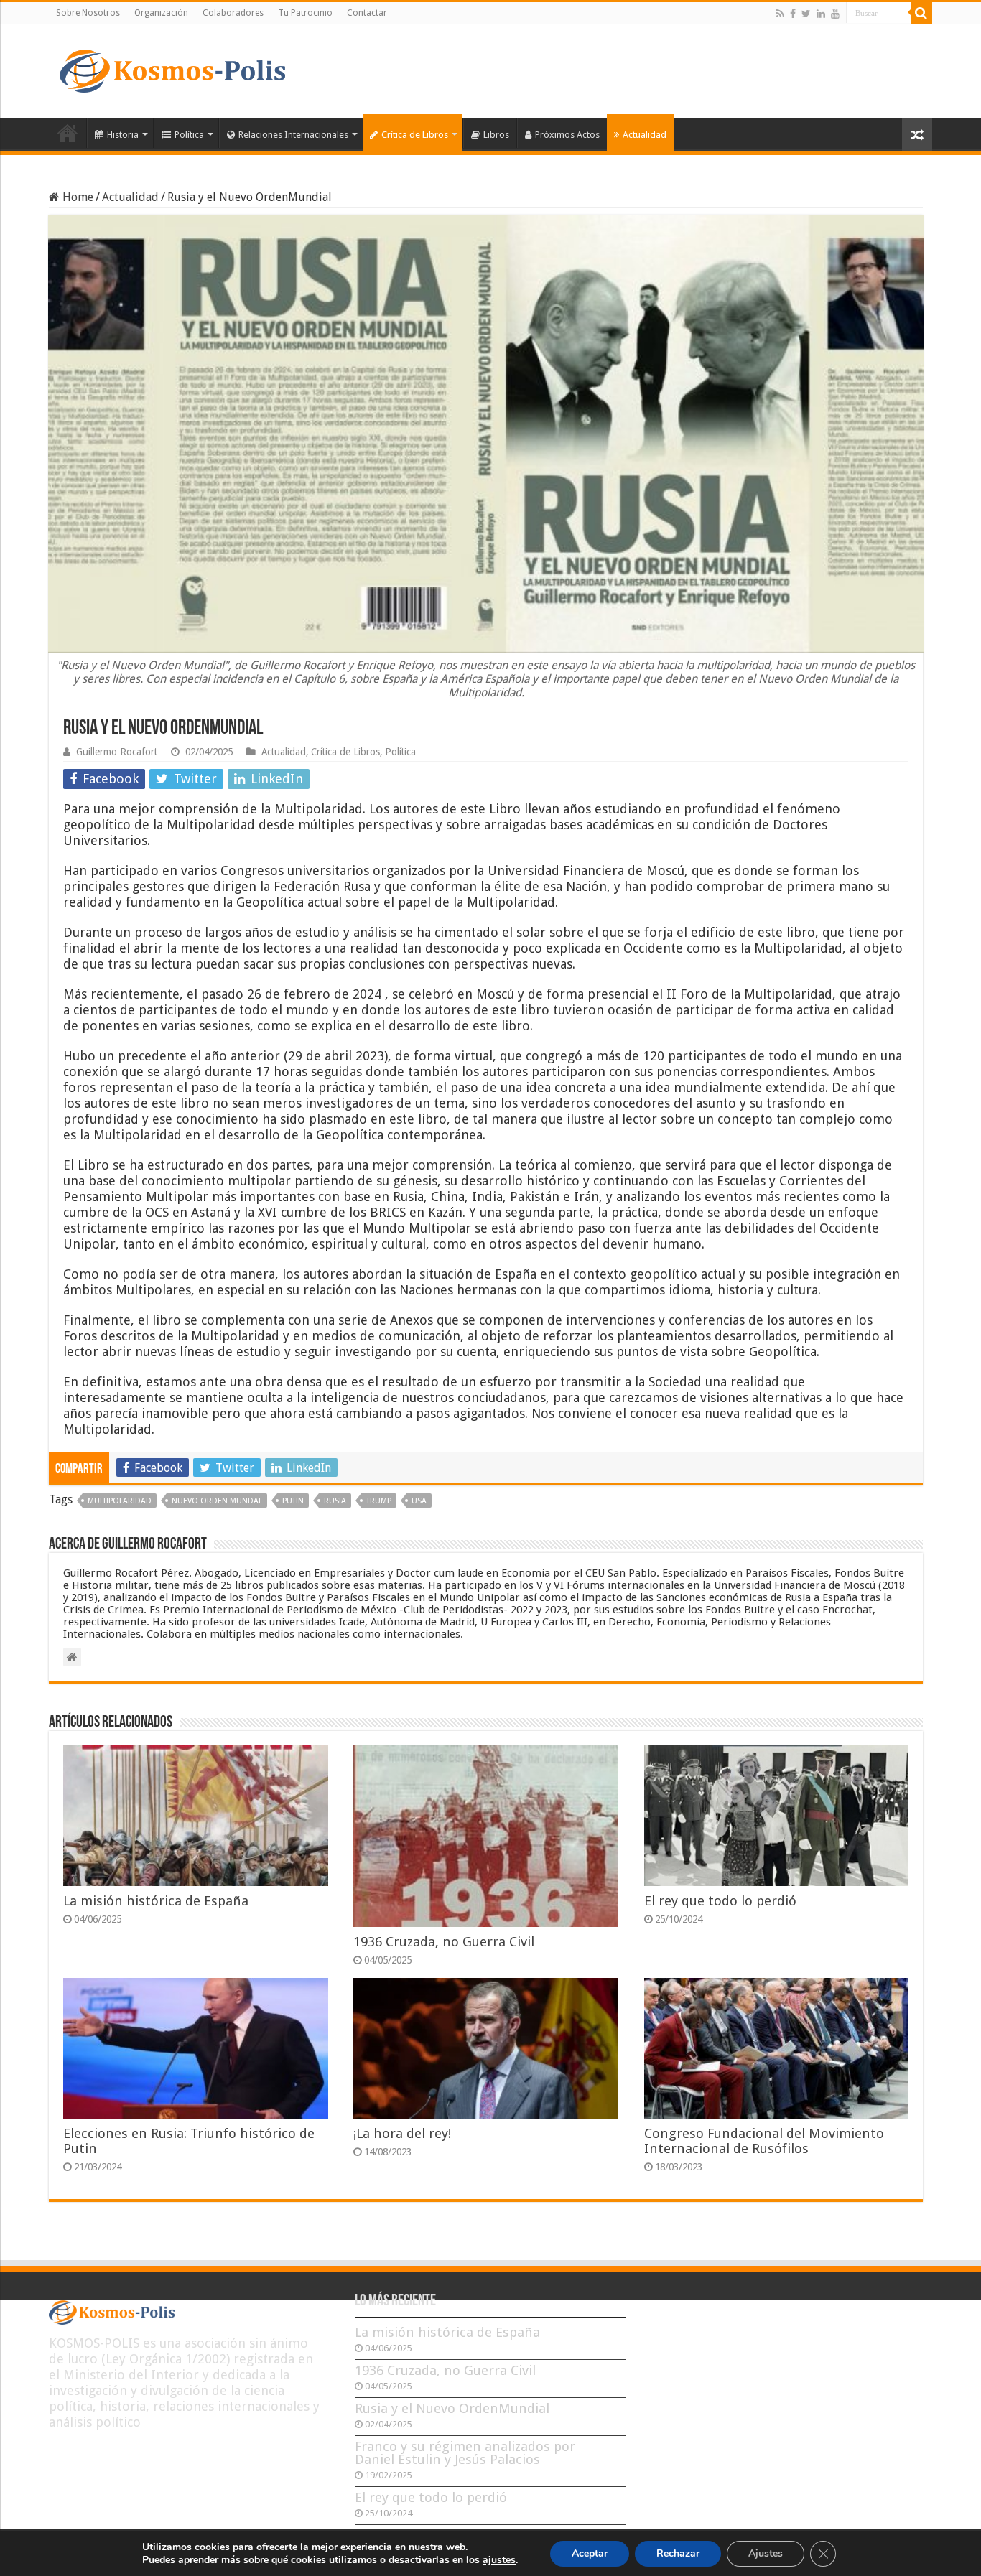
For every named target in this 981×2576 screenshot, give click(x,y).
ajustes (499, 2560)
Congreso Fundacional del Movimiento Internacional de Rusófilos (764, 2141)
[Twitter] (806, 14)
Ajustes (766, 2553)
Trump (379, 1501)
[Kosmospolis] (172, 68)
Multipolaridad (120, 1501)
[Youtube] (835, 14)
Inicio (68, 133)
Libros (496, 135)
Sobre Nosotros (88, 13)
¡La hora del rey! (402, 2133)
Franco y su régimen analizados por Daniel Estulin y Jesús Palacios (465, 2453)
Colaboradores (233, 13)
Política (189, 135)
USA (419, 1501)
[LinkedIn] (821, 14)
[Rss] (780, 14)
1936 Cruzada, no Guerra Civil (444, 1942)
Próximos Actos (567, 135)
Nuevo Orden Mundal (217, 1501)
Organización (161, 13)
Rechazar (678, 2553)
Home (76, 197)
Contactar (367, 13)
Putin (293, 1501)
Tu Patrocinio (305, 13)
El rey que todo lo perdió (720, 1901)
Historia (123, 135)
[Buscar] (921, 13)
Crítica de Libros (415, 135)
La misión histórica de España (156, 1901)
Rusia (335, 1501)
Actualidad (645, 135)
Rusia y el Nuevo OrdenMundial (452, 2408)
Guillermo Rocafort (117, 752)
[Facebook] (793, 14)
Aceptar (590, 2553)
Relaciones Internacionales (293, 135)
